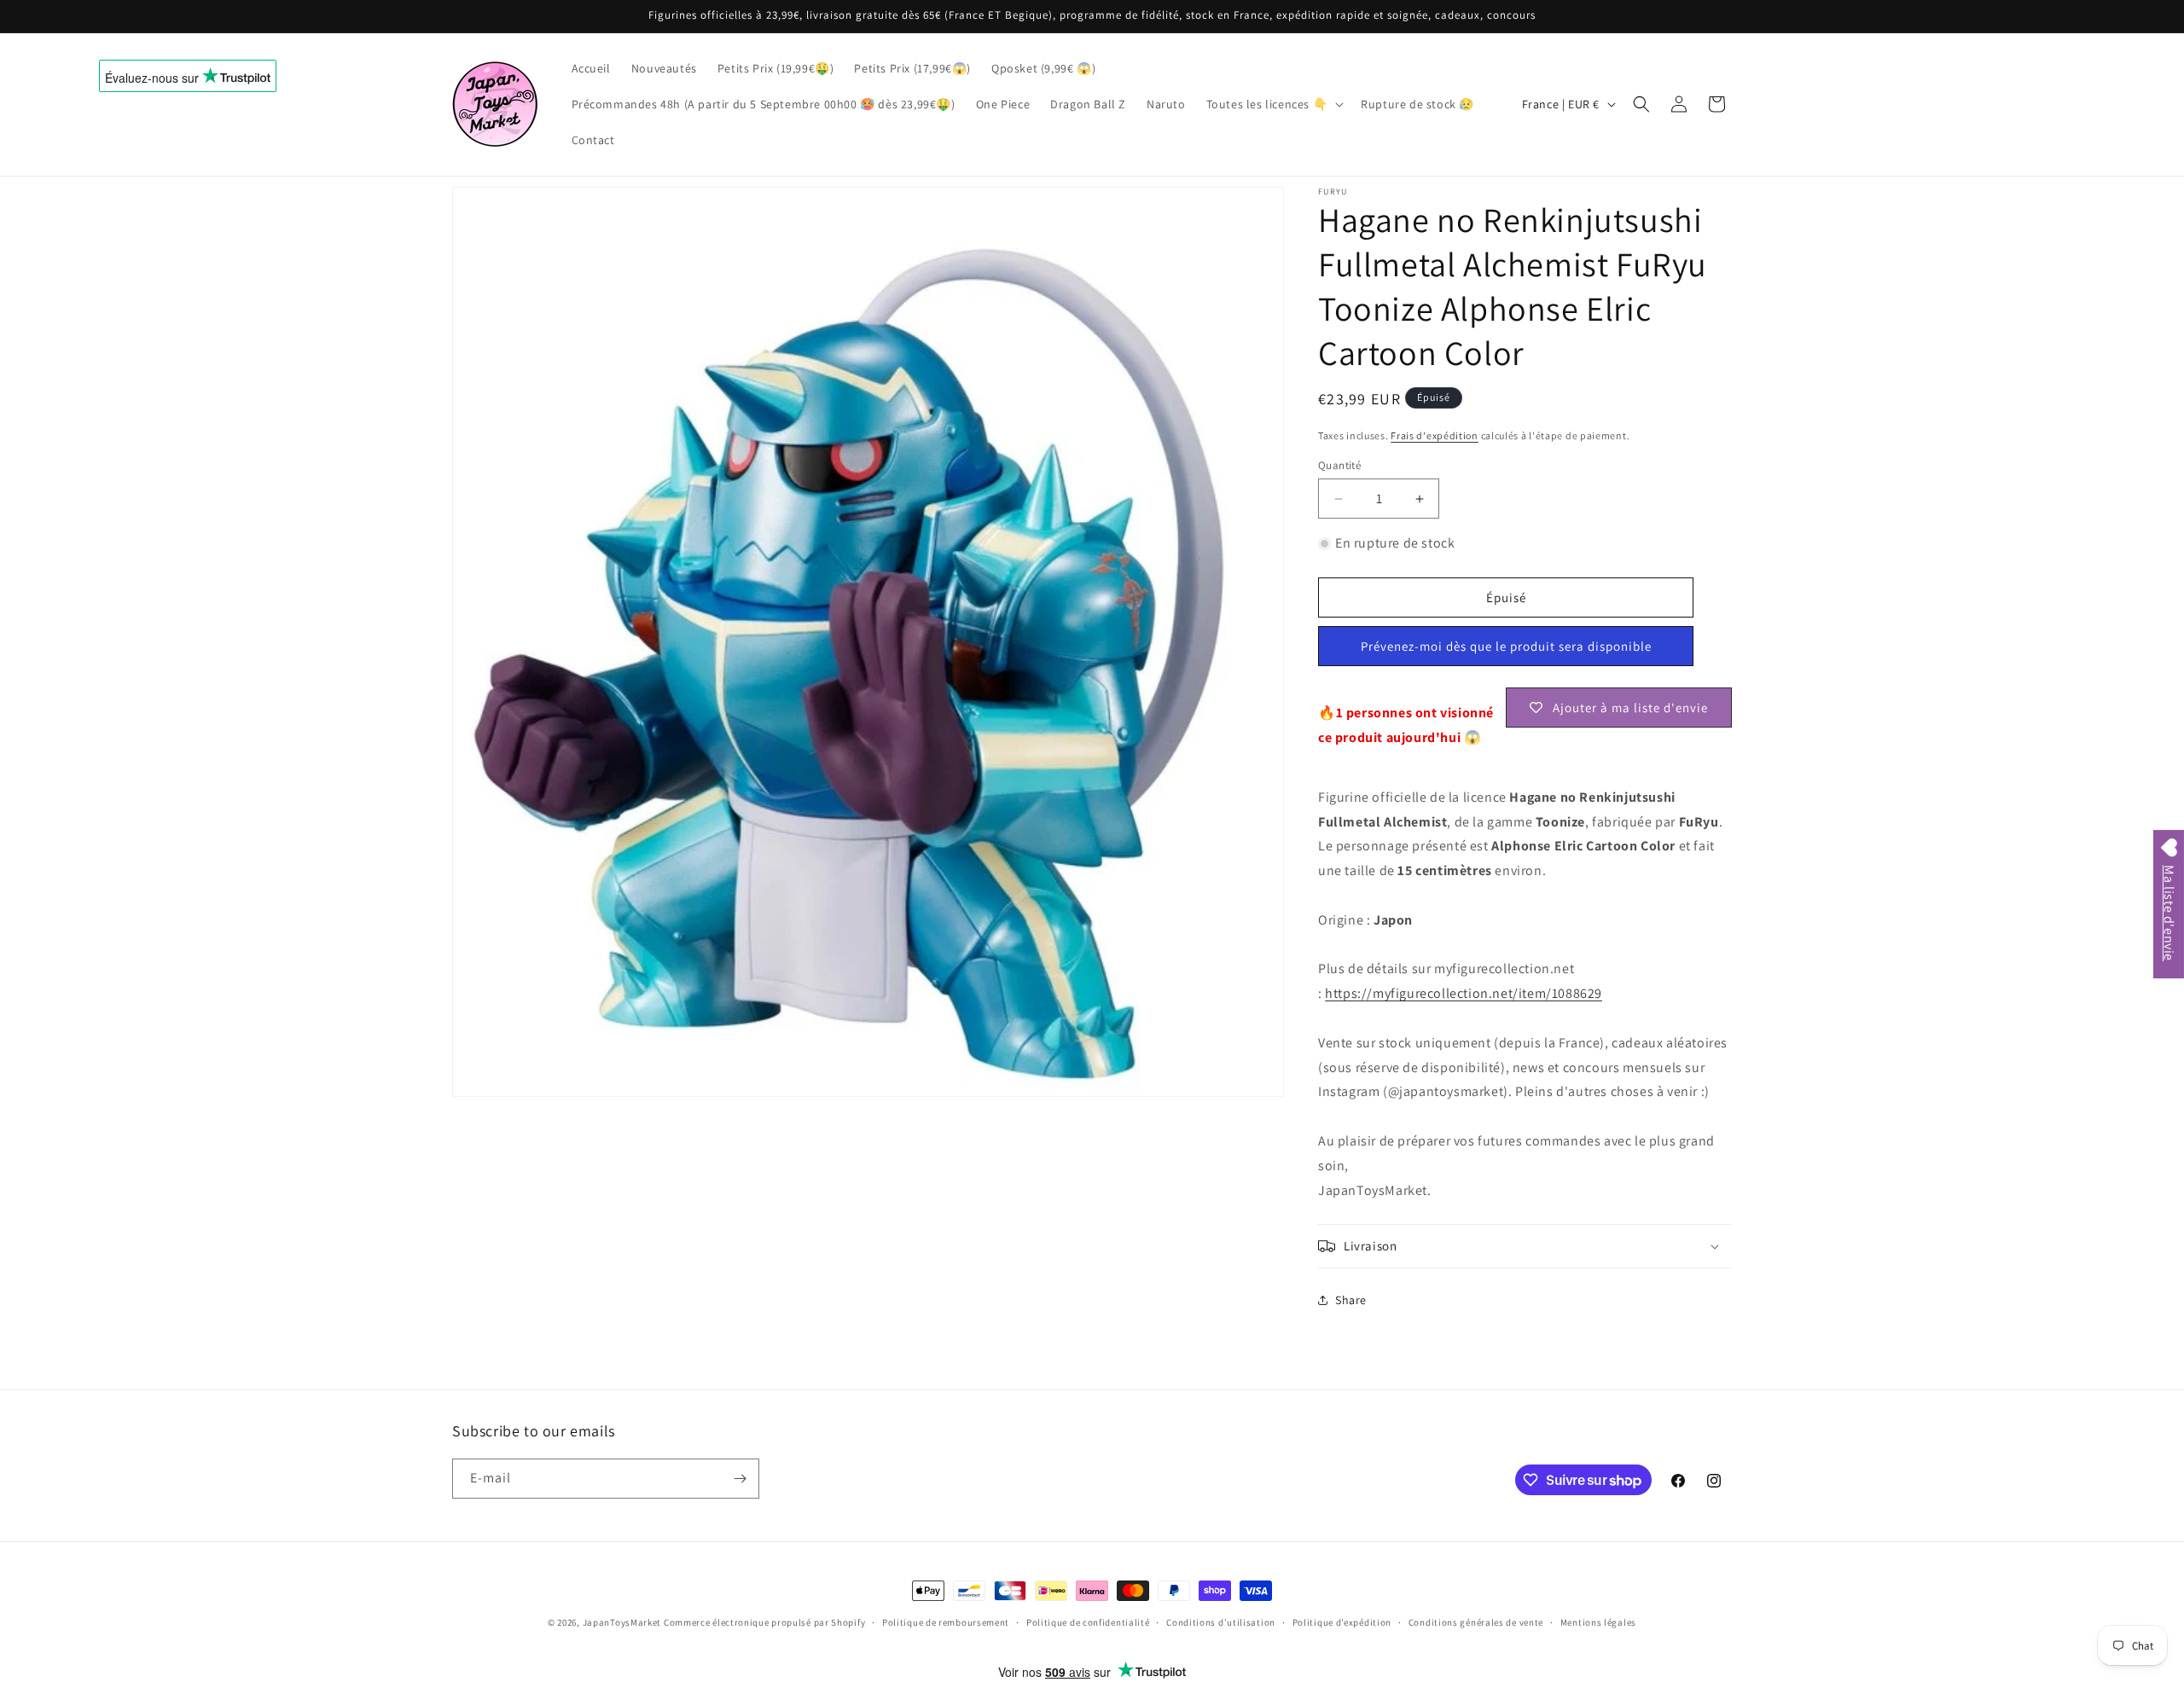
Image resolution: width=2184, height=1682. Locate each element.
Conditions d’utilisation (1221, 1622)
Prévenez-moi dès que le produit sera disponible (1506, 646)
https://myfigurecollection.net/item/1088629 (1464, 993)
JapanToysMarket (622, 1622)
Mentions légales (1598, 1622)
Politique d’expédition (1342, 1622)
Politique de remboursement (946, 1622)
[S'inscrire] (740, 1479)
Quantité (1339, 465)
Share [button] (1351, 1300)
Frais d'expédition (1435, 435)
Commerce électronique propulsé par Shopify (764, 1622)
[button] (1274, 104)
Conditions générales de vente (1476, 1622)
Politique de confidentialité (1088, 1622)
